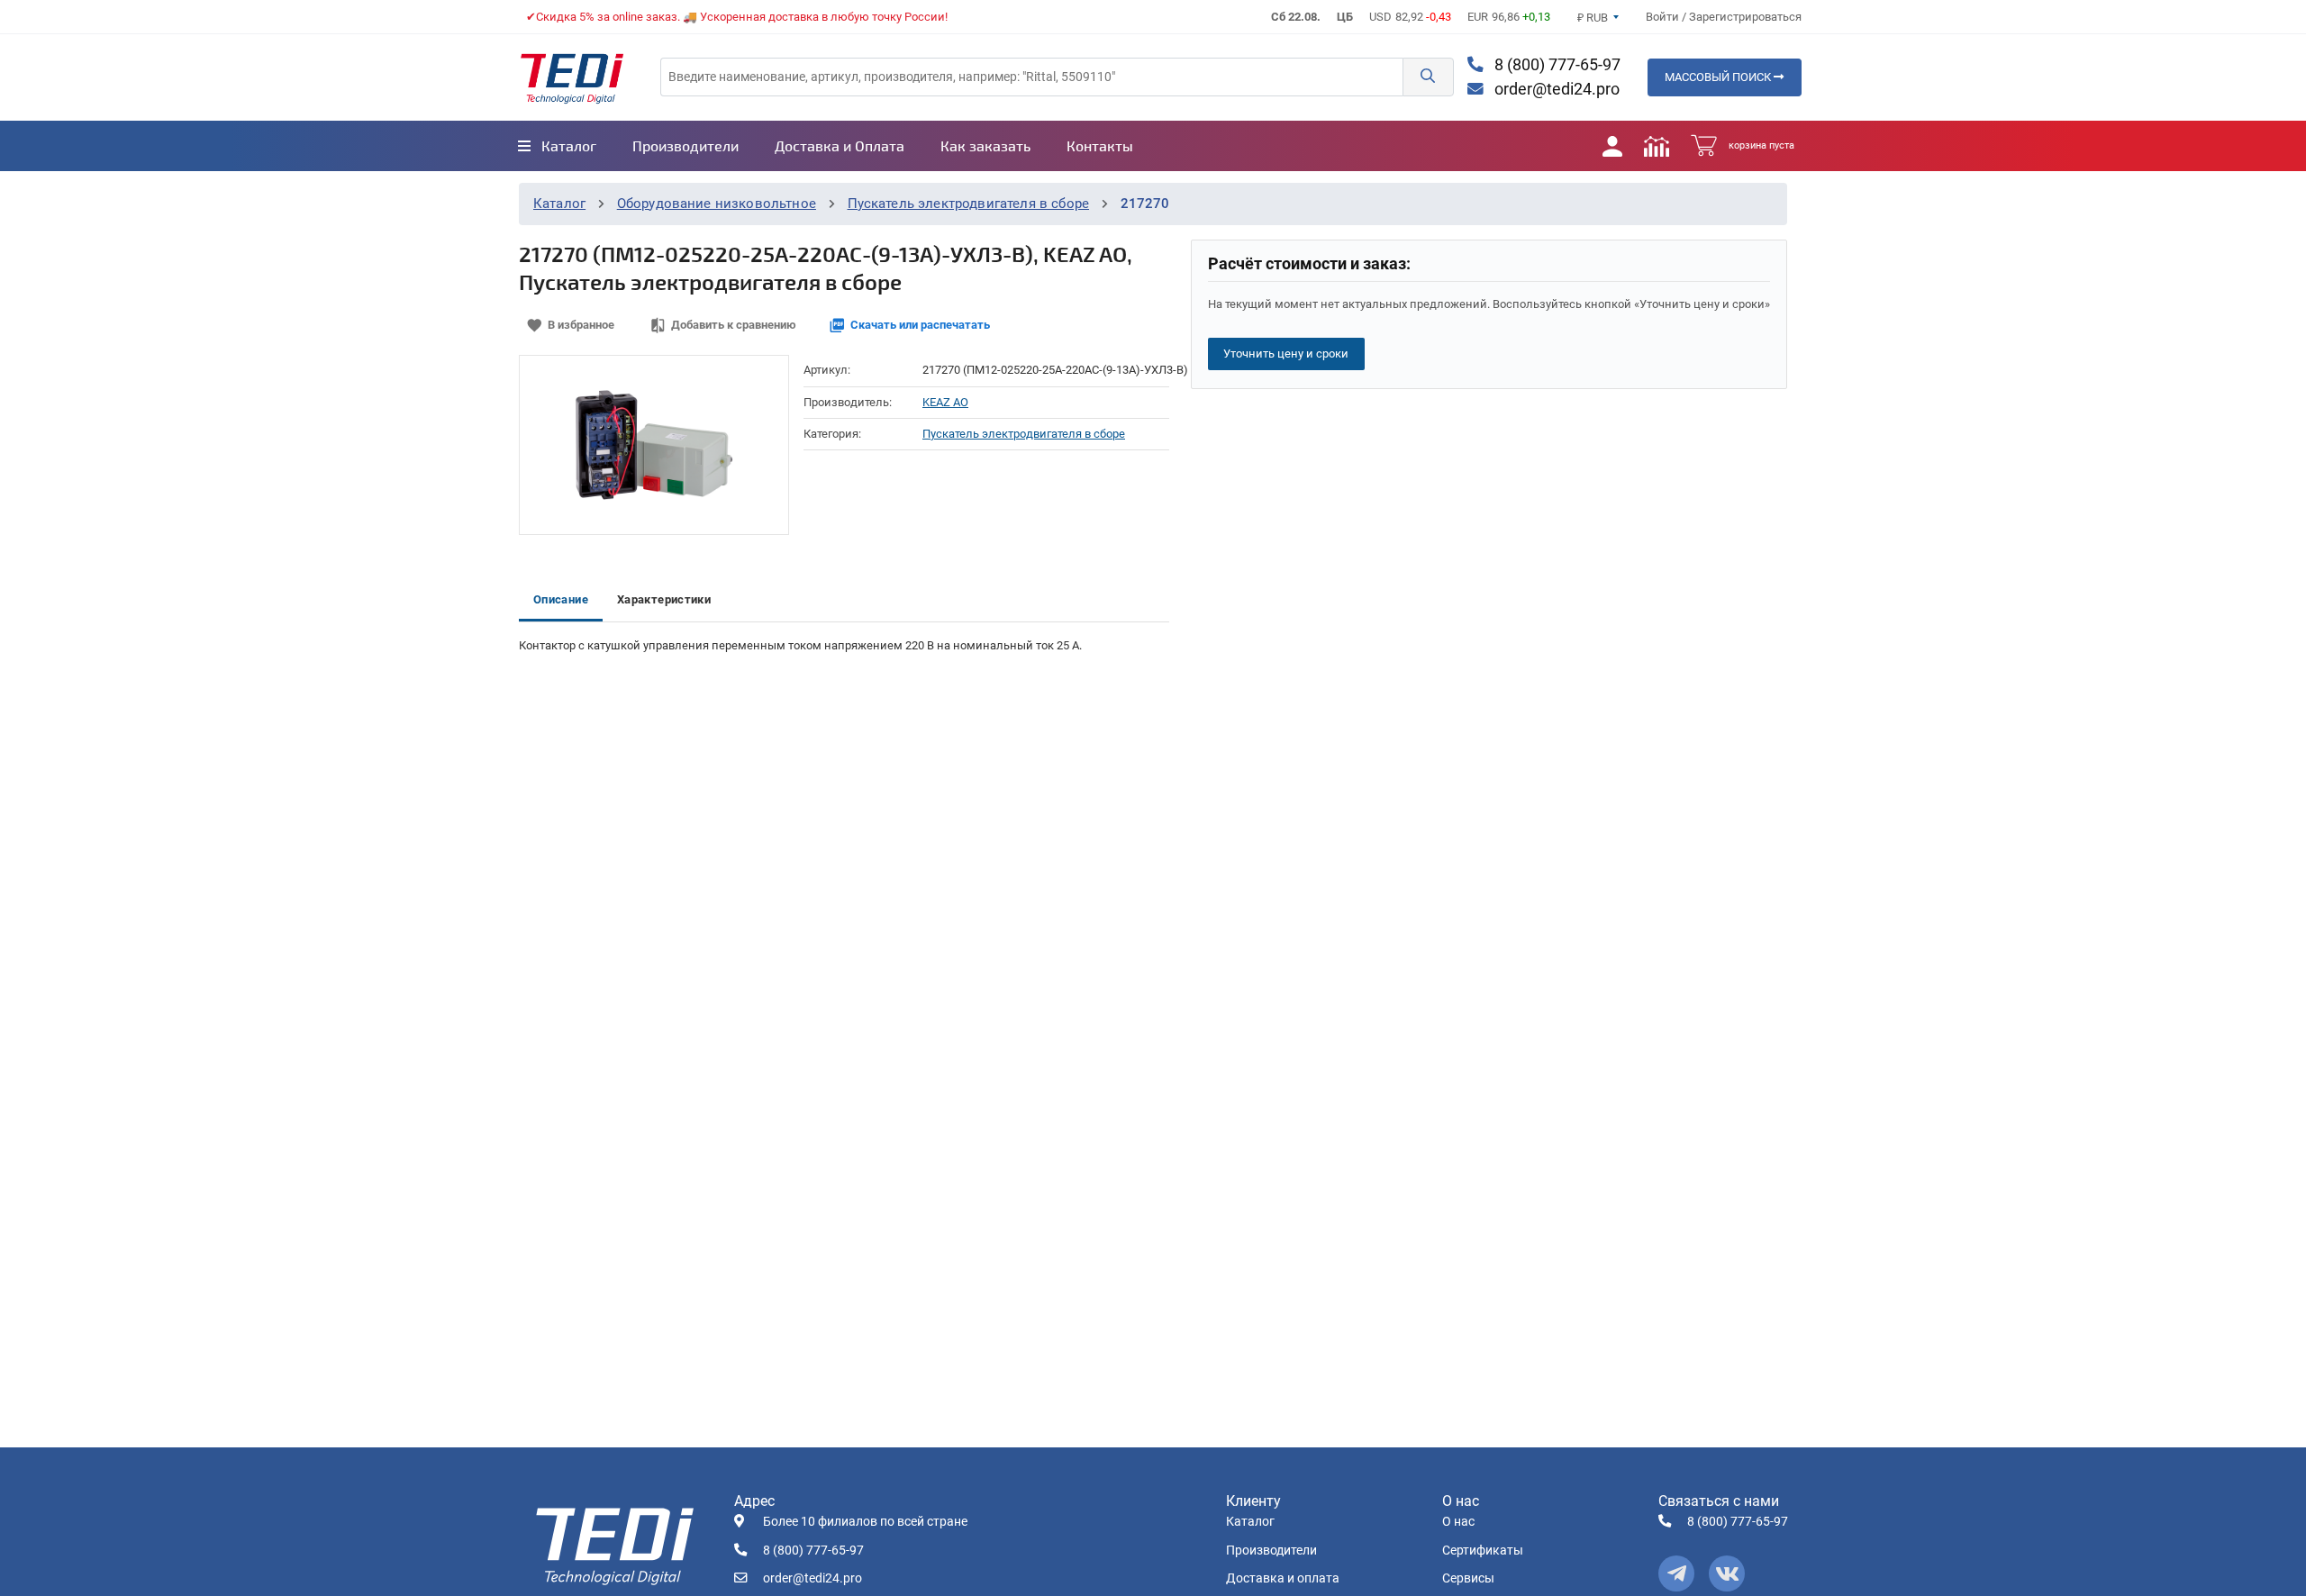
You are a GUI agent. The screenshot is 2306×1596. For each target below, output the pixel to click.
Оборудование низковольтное (717, 204)
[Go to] (572, 77)
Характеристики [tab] (664, 599)
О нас (1458, 1522)
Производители (1271, 1551)
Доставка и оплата (1283, 1578)
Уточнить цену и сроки (1286, 354)
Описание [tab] (561, 599)
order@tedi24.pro (1555, 89)
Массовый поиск (1719, 77)
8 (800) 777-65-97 (1556, 65)
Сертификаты (1483, 1551)
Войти (1664, 17)
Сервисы (1468, 1578)
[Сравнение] (1657, 146)
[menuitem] (557, 146)
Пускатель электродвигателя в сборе (969, 204)
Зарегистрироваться (1745, 17)
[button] (1428, 77)
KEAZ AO (945, 402)
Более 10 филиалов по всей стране (865, 1522)
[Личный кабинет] (1612, 146)
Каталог (559, 204)
